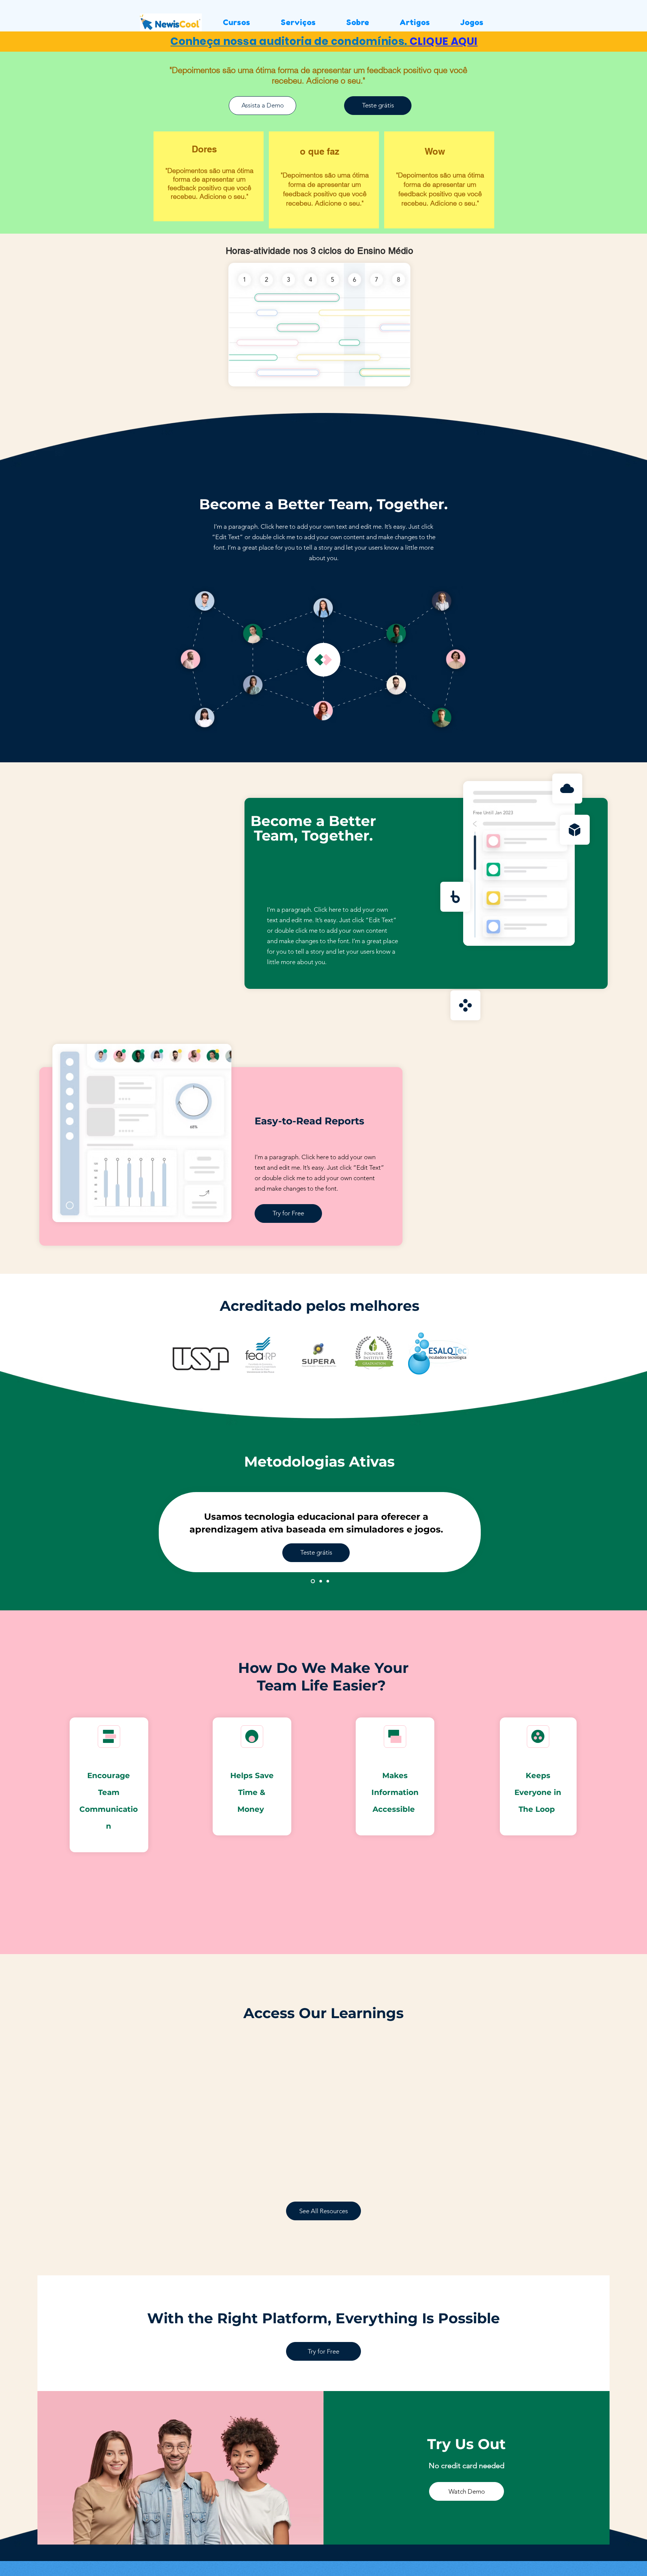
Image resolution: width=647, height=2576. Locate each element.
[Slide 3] (328, 1581)
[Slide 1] (312, 1581)
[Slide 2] (320, 1581)
